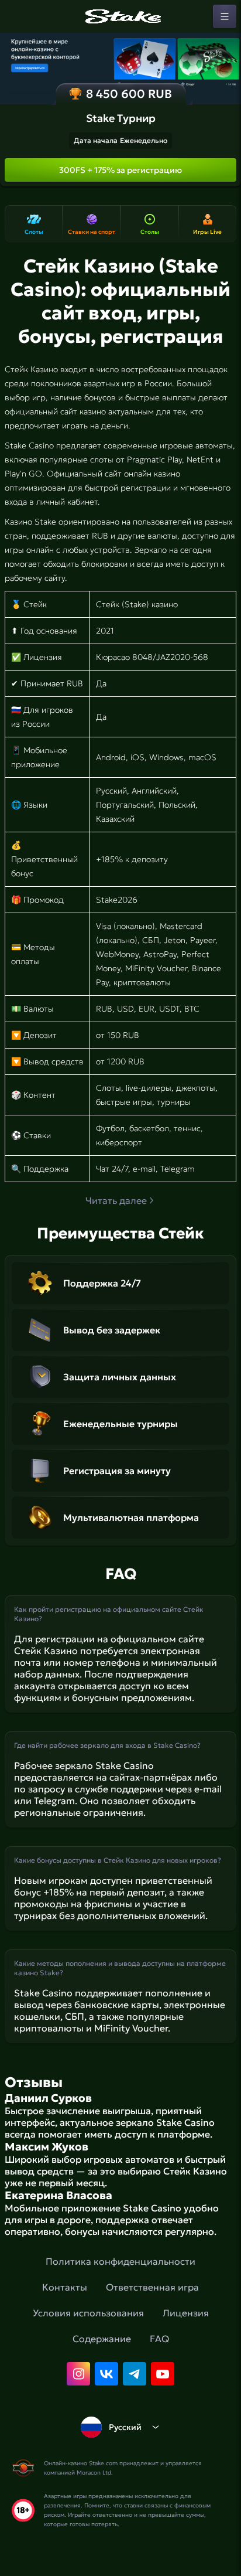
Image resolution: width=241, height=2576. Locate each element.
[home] (120, 16)
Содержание (102, 2339)
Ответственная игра (152, 2287)
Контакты (65, 2287)
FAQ (159, 2339)
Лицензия (186, 2313)
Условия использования (88, 2313)
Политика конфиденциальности (120, 2261)
